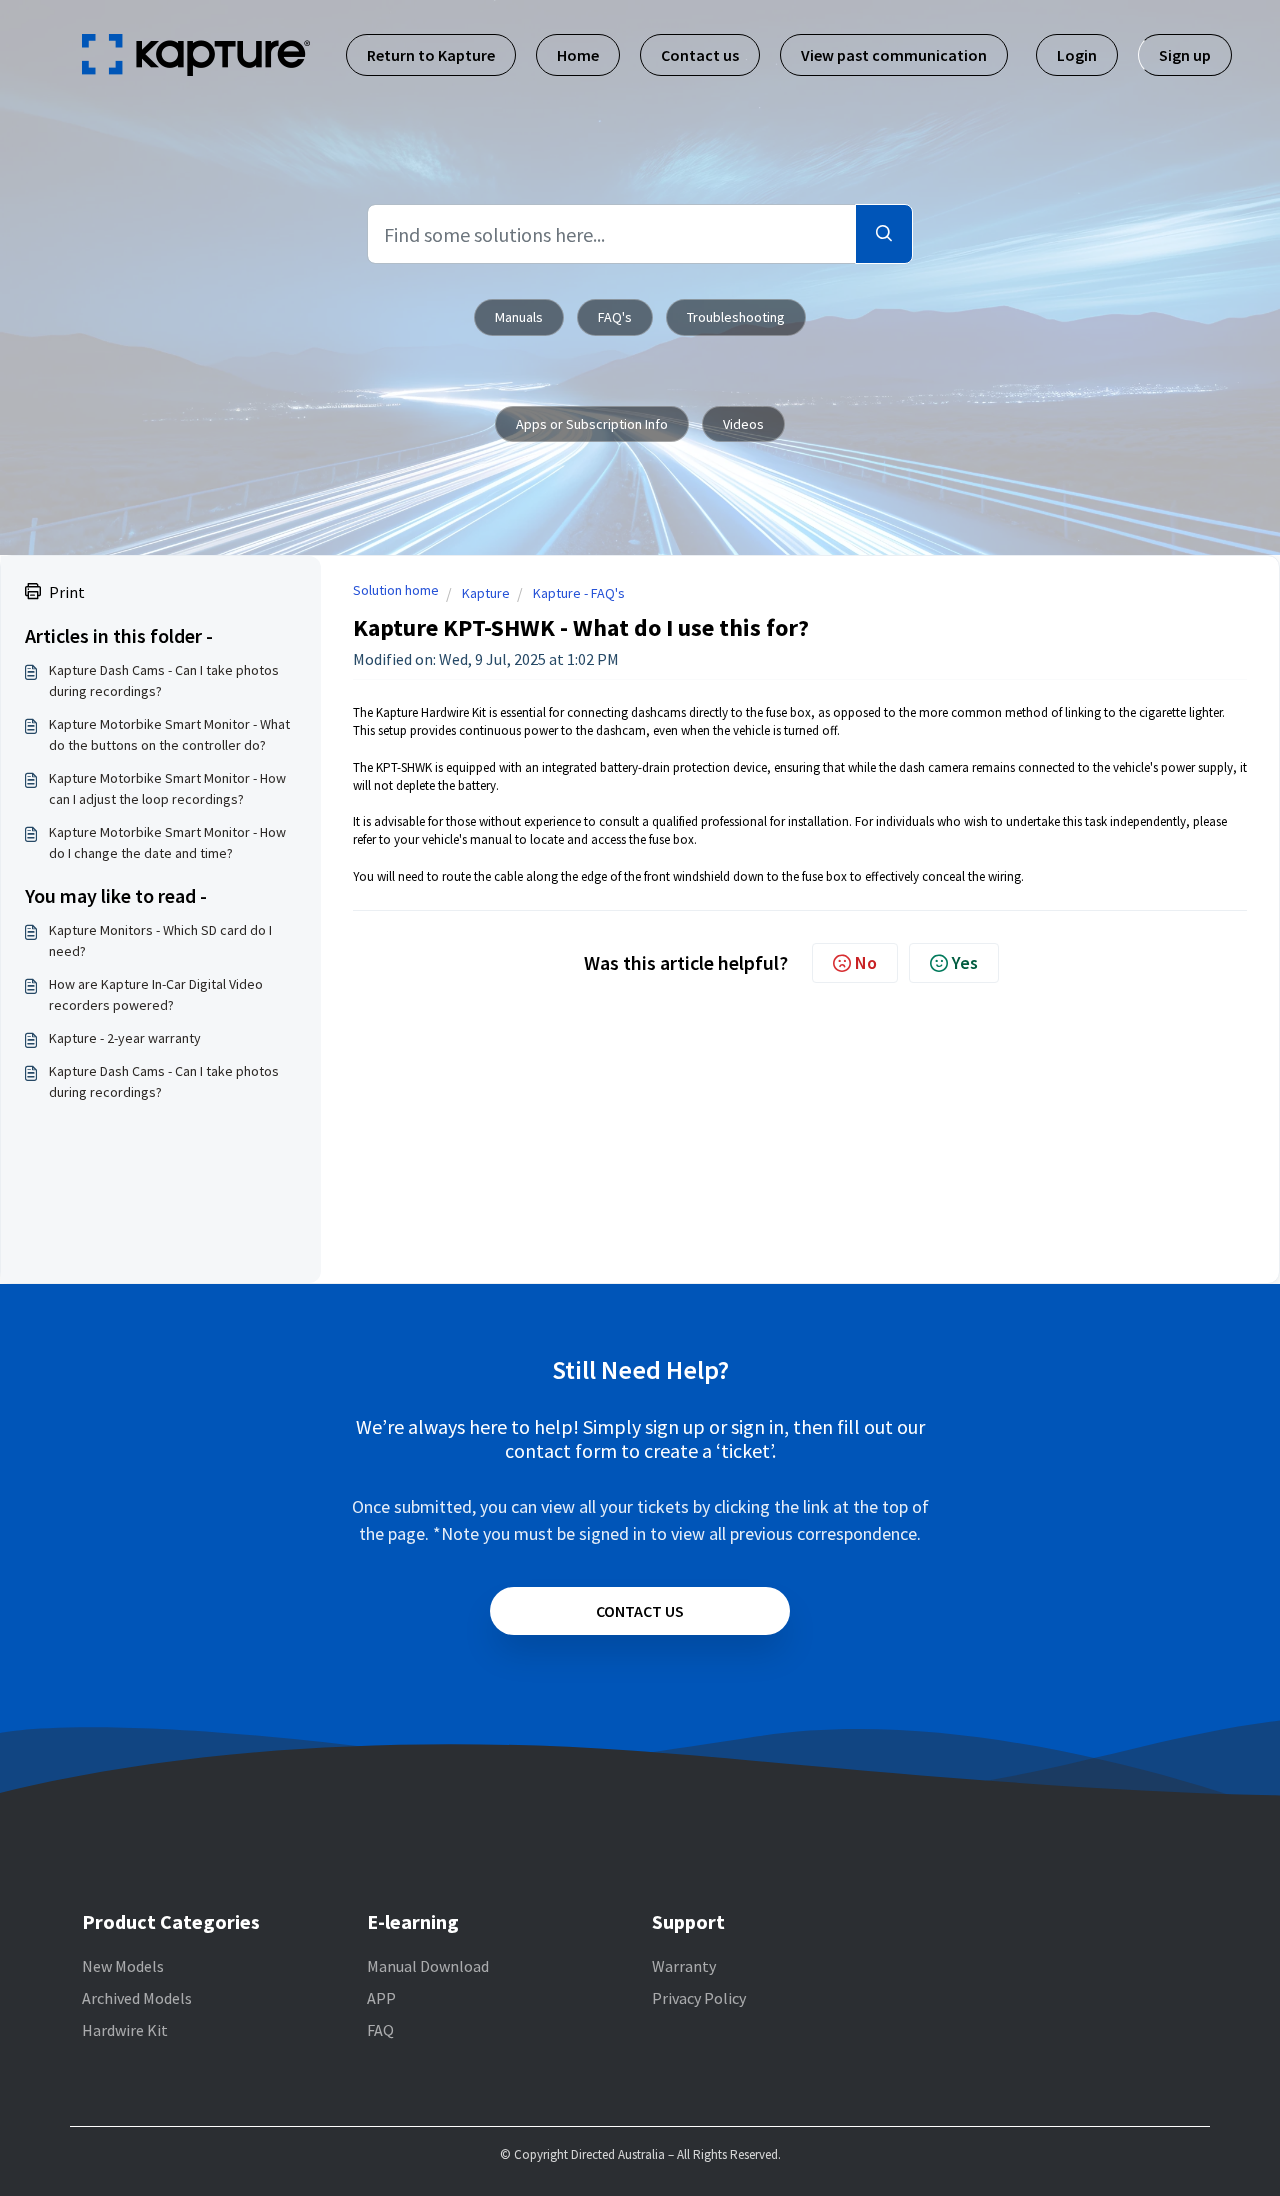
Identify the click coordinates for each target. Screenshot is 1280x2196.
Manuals (519, 317)
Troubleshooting (736, 317)
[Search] (884, 234)
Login (1077, 55)
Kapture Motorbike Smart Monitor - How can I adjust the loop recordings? (167, 788)
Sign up (1185, 55)
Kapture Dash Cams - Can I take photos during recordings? (164, 680)
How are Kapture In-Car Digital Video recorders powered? (156, 994)
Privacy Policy (699, 1998)
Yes (965, 962)
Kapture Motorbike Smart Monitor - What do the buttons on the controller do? (169, 734)
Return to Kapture (431, 55)
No (866, 962)
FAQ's (615, 317)
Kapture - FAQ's (579, 593)
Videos (743, 424)
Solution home (396, 590)
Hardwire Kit (125, 2030)
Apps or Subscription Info (592, 424)
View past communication (894, 55)
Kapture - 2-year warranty (125, 1038)
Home (578, 55)
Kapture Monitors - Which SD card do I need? (160, 940)
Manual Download (428, 1966)
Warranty (684, 1966)
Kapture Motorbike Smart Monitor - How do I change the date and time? (167, 842)
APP (381, 1998)
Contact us (700, 55)
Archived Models (137, 1998)
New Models (123, 1966)
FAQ (380, 2030)
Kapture (486, 593)
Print (67, 592)
